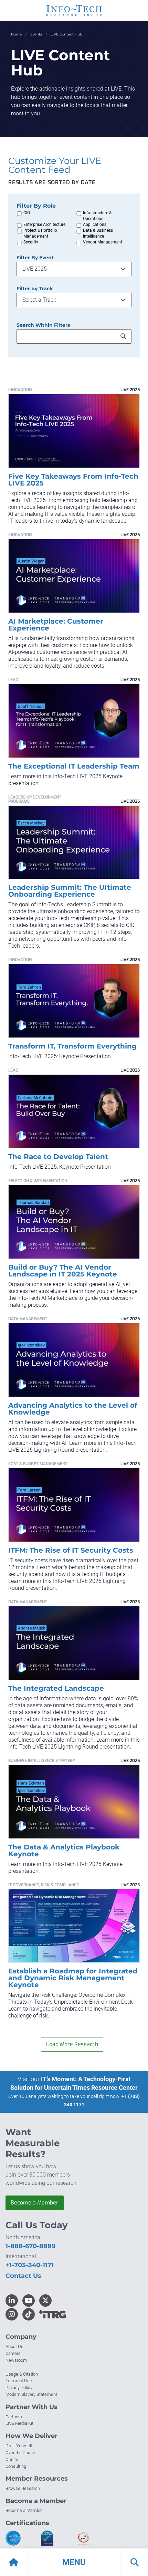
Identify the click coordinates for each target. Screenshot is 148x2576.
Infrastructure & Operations (97, 216)
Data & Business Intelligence (98, 233)
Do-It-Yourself (19, 2446)
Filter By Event (35, 258)
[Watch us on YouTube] (29, 2301)
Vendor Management (103, 242)
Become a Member (35, 2203)
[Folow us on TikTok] (29, 2314)
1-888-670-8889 (30, 2246)
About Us (14, 2346)
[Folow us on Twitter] (45, 2301)
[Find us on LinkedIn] (12, 2301)
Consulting (16, 2466)
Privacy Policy (19, 2387)
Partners (14, 2417)
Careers (13, 2353)
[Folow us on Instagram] (12, 2314)
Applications (95, 225)
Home (16, 34)
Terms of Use (19, 2381)
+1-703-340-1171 (30, 2265)
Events (36, 34)
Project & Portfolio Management (40, 233)
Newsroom (16, 2360)
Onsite (12, 2459)
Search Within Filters (43, 325)
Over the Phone (20, 2453)
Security (31, 242)
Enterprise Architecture (44, 225)
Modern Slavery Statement (31, 2394)
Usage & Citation (22, 2374)
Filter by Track (35, 289)
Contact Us (23, 2276)
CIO (27, 213)
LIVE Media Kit (19, 2423)
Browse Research (23, 2488)
